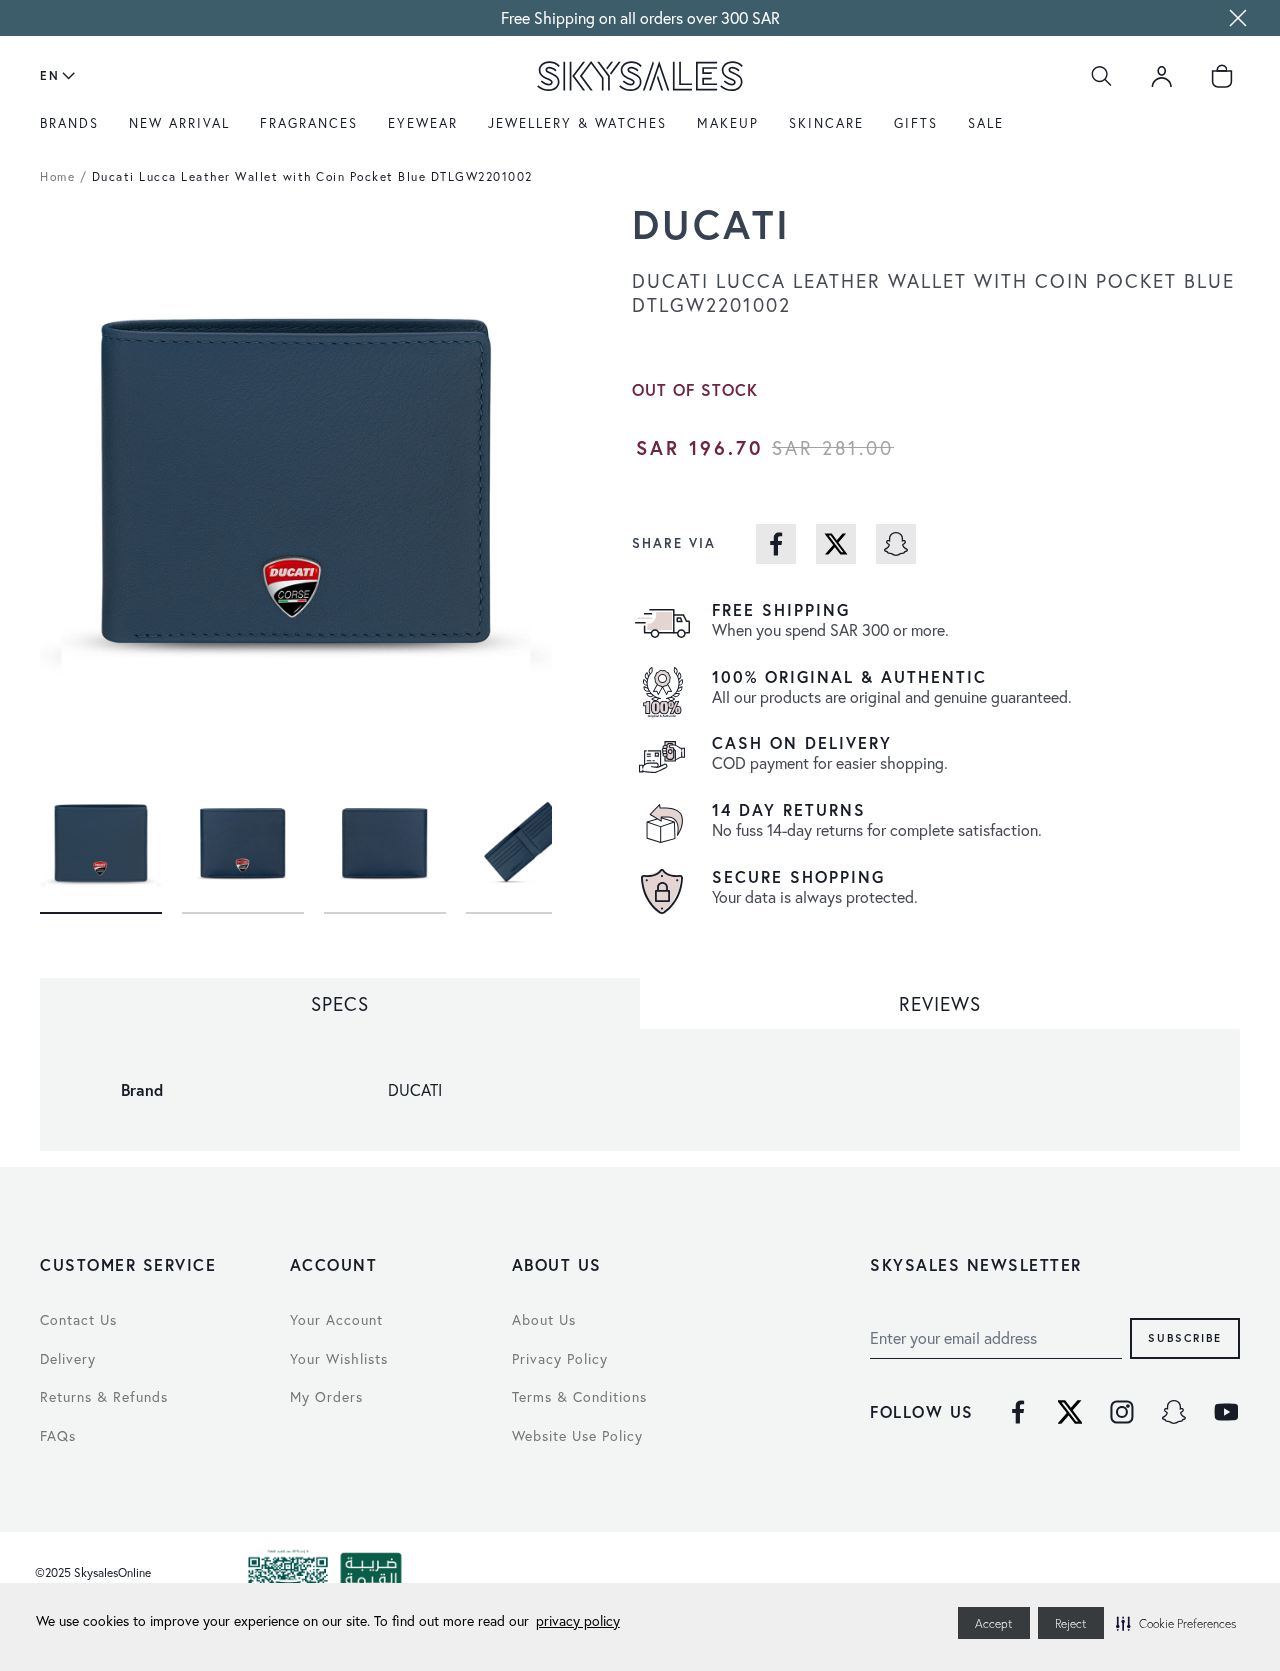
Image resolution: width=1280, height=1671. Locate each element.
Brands (69, 123)
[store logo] (640, 76)
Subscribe (1185, 1338)
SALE (986, 123)
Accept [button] (994, 1623)
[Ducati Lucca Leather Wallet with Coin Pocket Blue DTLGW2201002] (101, 837)
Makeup (728, 123)
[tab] (340, 1004)
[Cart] (1222, 76)
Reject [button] (1071, 1623)
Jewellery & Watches (577, 123)
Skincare (826, 123)
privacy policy (578, 1620)
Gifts (916, 123)
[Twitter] (1070, 1412)
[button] (1176, 1623)
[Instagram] (1122, 1412)
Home (57, 176)
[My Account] (1162, 76)
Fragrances (309, 123)
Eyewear (423, 123)
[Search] (1102, 76)
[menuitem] (74, 131)
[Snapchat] (1174, 1412)
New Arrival (179, 123)
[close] (1238, 18)
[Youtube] (1226, 1412)
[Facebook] (1018, 1412)
